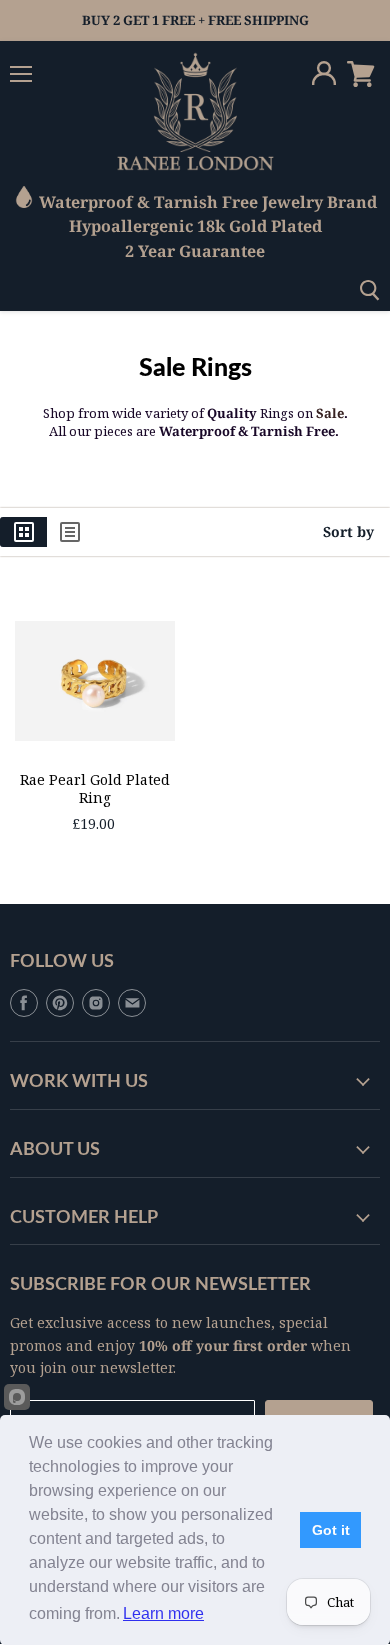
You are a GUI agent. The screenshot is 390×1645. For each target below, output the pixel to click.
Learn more (163, 1613)
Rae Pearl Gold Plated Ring (95, 788)
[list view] (70, 532)
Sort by (348, 532)
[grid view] (23, 532)
